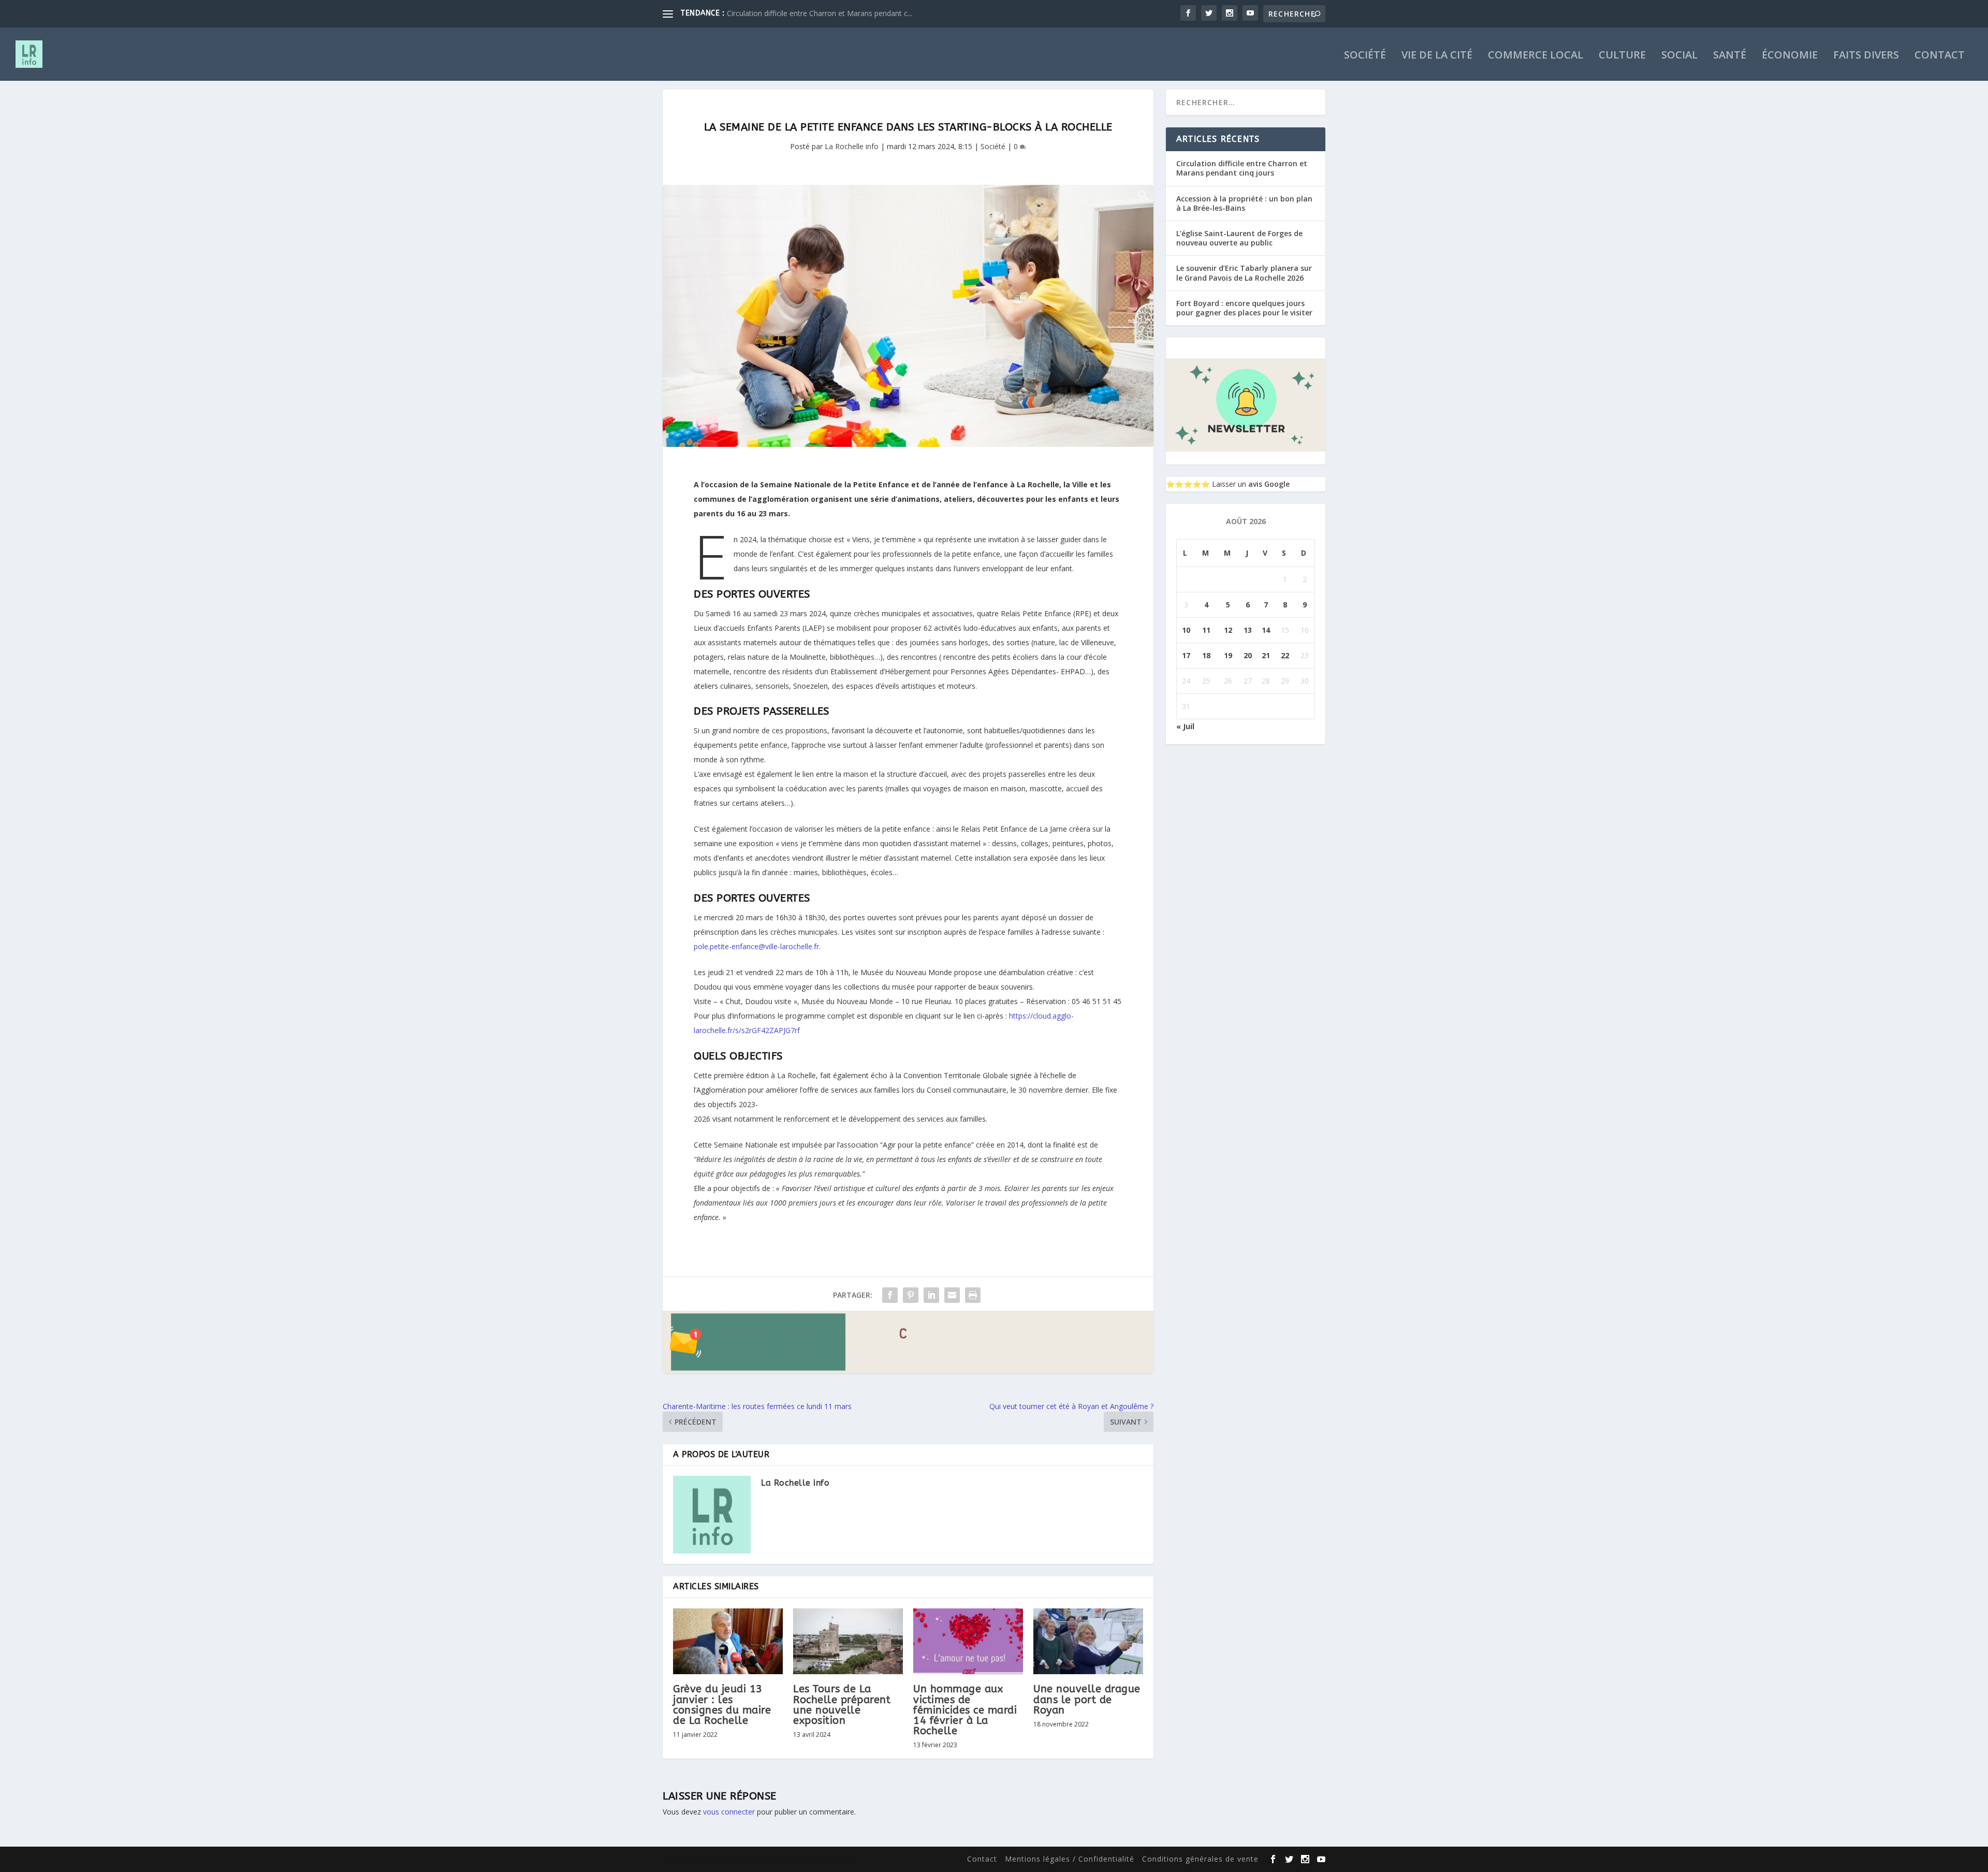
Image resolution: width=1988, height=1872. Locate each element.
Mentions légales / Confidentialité (1070, 1859)
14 (1266, 630)
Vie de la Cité (1437, 56)
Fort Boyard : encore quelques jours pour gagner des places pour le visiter (1244, 308)
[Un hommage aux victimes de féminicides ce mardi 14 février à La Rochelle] (968, 1641)
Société (1365, 56)
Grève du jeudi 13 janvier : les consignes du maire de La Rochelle (722, 1705)
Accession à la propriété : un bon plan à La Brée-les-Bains (1244, 203)
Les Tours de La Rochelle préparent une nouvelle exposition (842, 1705)
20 (1248, 655)
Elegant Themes (730, 1860)
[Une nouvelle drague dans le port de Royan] (1088, 1641)
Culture (1622, 56)
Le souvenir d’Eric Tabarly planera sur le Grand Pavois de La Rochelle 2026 (1244, 273)
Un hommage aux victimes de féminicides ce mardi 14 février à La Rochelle (965, 1710)
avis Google (1269, 484)
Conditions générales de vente (1200, 1859)
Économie (1790, 56)
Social (1679, 56)
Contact (1940, 56)
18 (1206, 655)
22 (1285, 655)
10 (1186, 630)
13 (1248, 630)
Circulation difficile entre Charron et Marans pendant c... (820, 13)
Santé (1730, 56)
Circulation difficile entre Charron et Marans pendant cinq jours (1242, 168)
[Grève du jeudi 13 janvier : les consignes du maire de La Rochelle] (728, 1641)
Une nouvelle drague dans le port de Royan (1087, 1699)
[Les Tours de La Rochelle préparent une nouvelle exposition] (848, 1641)
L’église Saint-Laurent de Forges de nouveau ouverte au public (1239, 238)
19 (1228, 655)
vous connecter (729, 1812)
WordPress (834, 1860)
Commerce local (1536, 56)
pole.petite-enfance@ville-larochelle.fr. (757, 946)
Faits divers (1866, 56)
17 (1186, 655)
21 (1266, 655)
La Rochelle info (852, 146)
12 (1228, 630)
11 (1206, 630)
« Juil (1185, 726)
